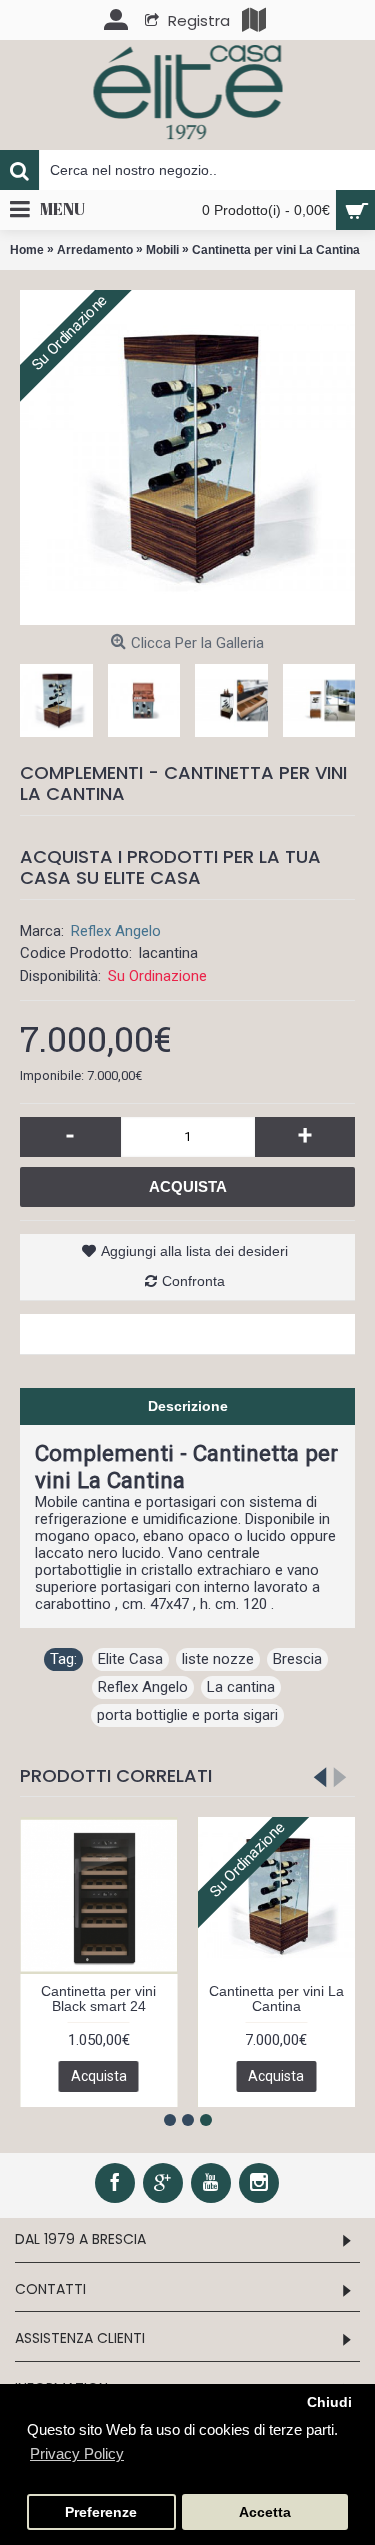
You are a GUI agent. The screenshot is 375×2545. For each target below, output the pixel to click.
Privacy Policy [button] (77, 2453)
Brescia (297, 1659)
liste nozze (218, 1659)
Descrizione (188, 1406)
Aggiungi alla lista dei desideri (194, 1251)
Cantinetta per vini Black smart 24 (98, 1998)
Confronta (193, 1281)
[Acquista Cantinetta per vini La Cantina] (187, 457)
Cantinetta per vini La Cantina (276, 1998)
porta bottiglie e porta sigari (187, 1715)
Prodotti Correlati (116, 1775)
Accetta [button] (265, 2512)
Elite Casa (130, 1659)
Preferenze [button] (101, 2512)
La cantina (241, 1687)
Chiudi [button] (329, 2402)
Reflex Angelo (116, 931)
